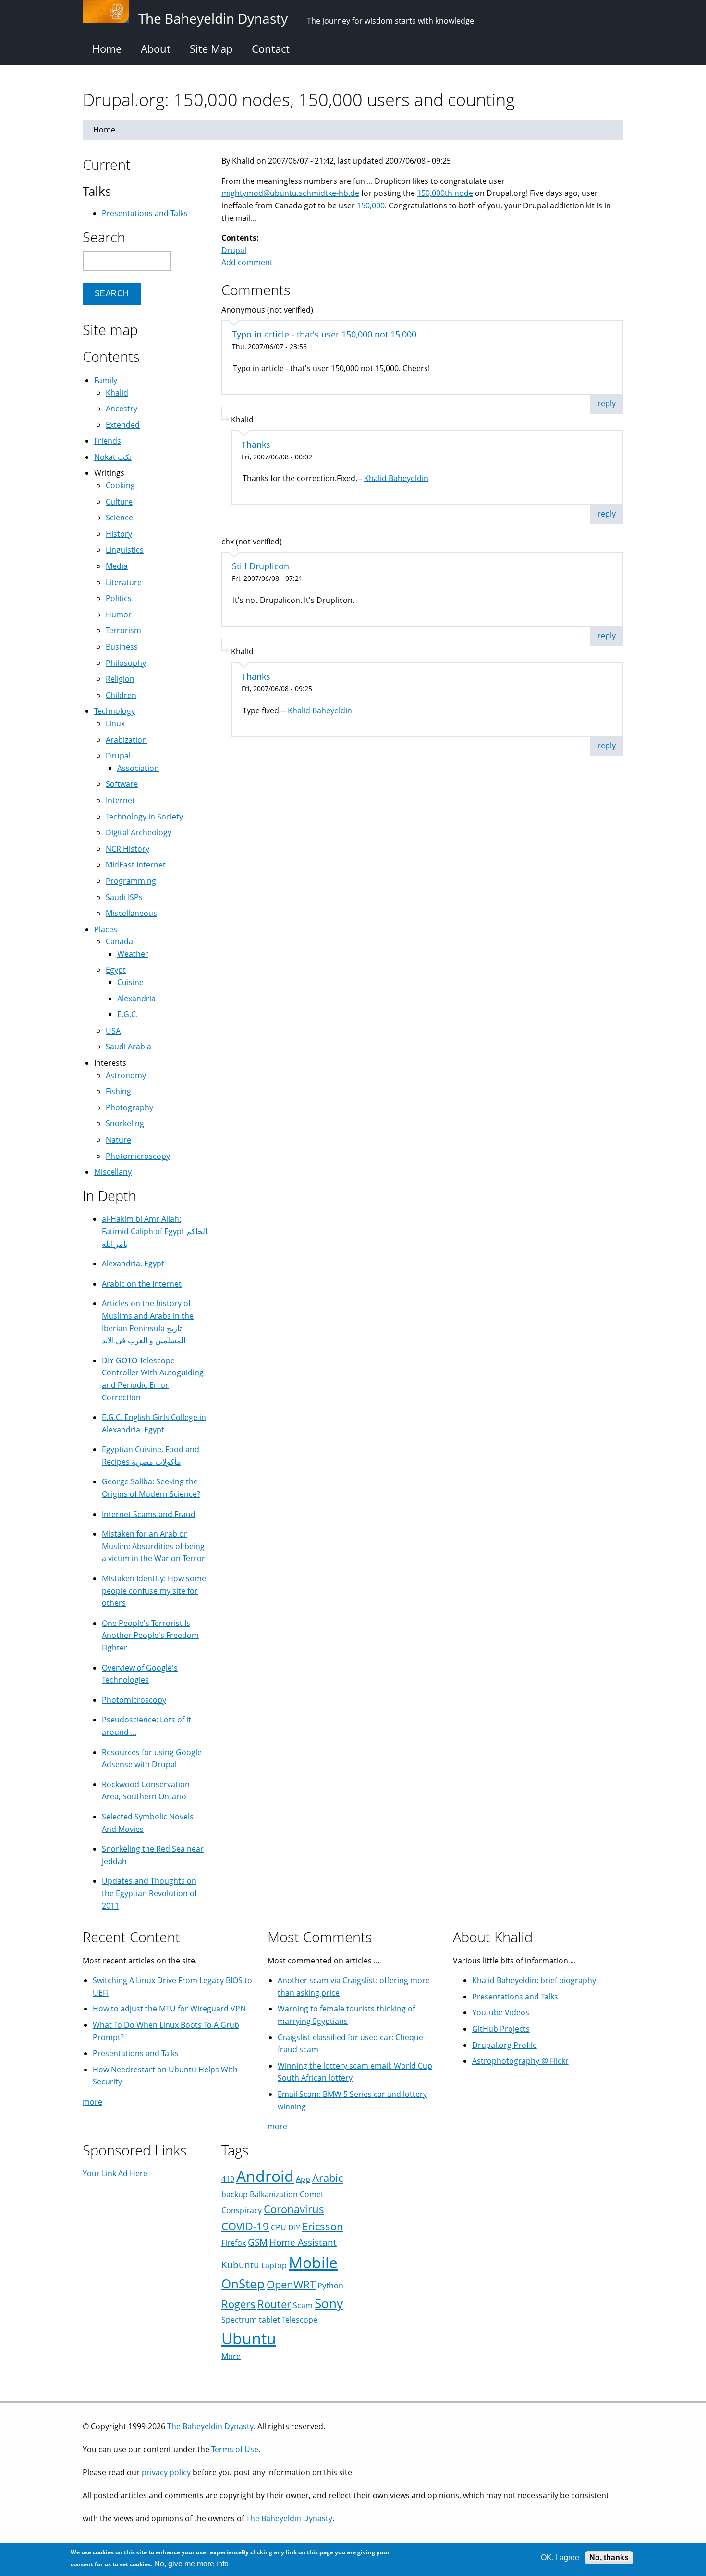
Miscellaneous (131, 913)
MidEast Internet (136, 865)
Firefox (234, 2243)
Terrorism (123, 630)
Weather (133, 954)
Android (265, 2176)
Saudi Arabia (128, 1047)
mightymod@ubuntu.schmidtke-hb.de (290, 193)
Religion (120, 679)
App (303, 2179)
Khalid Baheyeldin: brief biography (534, 1980)
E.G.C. (128, 1014)
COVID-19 (245, 2226)
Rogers (238, 2304)
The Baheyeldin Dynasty (210, 2426)
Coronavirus (294, 2209)
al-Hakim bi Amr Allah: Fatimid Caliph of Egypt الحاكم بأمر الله (154, 1231)
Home (107, 48)
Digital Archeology (139, 832)
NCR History (128, 849)
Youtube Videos (501, 2012)
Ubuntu (249, 2338)
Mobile (313, 2262)
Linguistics (125, 550)
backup (235, 2194)
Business (122, 647)
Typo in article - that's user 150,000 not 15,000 (324, 334)
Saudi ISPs (124, 897)
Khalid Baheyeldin (396, 478)
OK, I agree (560, 2558)
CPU (279, 2227)
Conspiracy (242, 2210)
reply (607, 403)
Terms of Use (235, 2449)
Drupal (234, 250)
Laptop (274, 2265)
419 (228, 2179)
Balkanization (274, 2194)
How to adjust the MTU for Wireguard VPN (169, 2009)
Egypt (116, 970)
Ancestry (122, 409)
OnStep (243, 2284)
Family (106, 380)
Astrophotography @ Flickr (520, 2061)
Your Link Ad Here (115, 2173)
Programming (131, 881)
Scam (303, 2305)
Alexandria (136, 999)
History (119, 534)
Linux (115, 723)
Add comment (247, 262)
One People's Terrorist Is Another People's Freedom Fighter (150, 1635)
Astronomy (126, 1075)
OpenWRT (291, 2284)
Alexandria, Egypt (133, 1264)
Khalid (117, 393)
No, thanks (609, 2558)
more (92, 2102)
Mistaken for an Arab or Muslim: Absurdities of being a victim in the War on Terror (153, 1546)
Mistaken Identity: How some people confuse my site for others (154, 1591)
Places (106, 929)
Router (274, 2304)
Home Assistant (303, 2242)
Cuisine (130, 982)
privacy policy (166, 2472)
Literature (124, 582)
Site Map (211, 48)
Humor (119, 614)
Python (330, 2286)
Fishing (118, 1091)
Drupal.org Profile (505, 2045)
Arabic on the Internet (142, 1284)
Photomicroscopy (138, 1156)
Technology (115, 711)
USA (113, 1031)
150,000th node (445, 193)
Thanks (256, 445)
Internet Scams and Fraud (149, 1514)
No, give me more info (191, 2564)
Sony (329, 2304)
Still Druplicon (261, 566)
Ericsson (323, 2226)
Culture (119, 502)
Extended (123, 425)
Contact (271, 48)
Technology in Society (144, 817)
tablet (269, 2320)
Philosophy (126, 663)
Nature (118, 1140)
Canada (119, 941)
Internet (120, 800)
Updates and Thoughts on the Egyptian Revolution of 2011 (149, 1893)
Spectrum (239, 2320)
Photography (129, 1107)
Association (138, 768)
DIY (294, 2227)
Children (121, 695)
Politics (119, 598)
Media (117, 566)
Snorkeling (125, 1123)
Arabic (328, 2178)
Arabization (126, 740)
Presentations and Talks (145, 213)
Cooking (120, 485)
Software (122, 784)
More (231, 2356)
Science (119, 518)
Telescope (300, 2320)
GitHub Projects (501, 2029)
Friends (108, 441)
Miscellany (113, 1172)
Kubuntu (240, 2265)
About (156, 48)
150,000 (371, 205)
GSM (258, 2242)
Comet (312, 2194)
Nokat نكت (113, 457)
